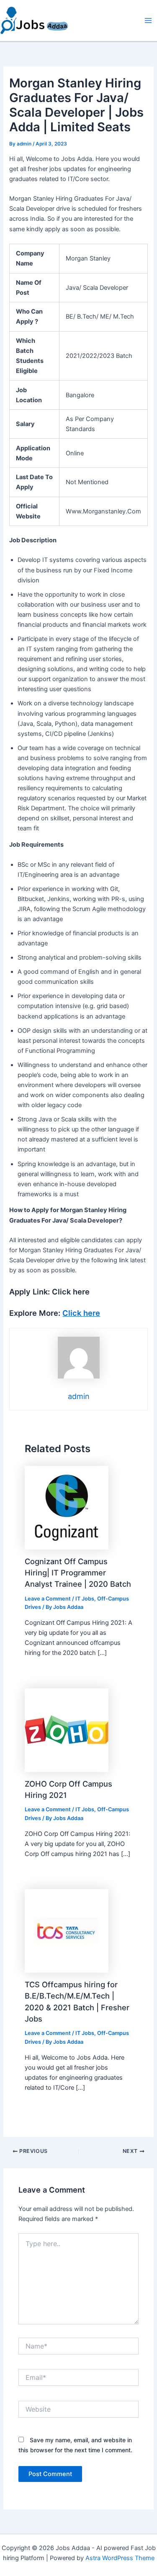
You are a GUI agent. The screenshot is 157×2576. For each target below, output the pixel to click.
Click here (81, 1313)
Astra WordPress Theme (120, 2558)
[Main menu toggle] (148, 20)
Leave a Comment (48, 1599)
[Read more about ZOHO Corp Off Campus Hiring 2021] (67, 1730)
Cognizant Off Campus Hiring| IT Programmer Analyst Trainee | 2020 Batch (78, 1573)
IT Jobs (85, 1599)
